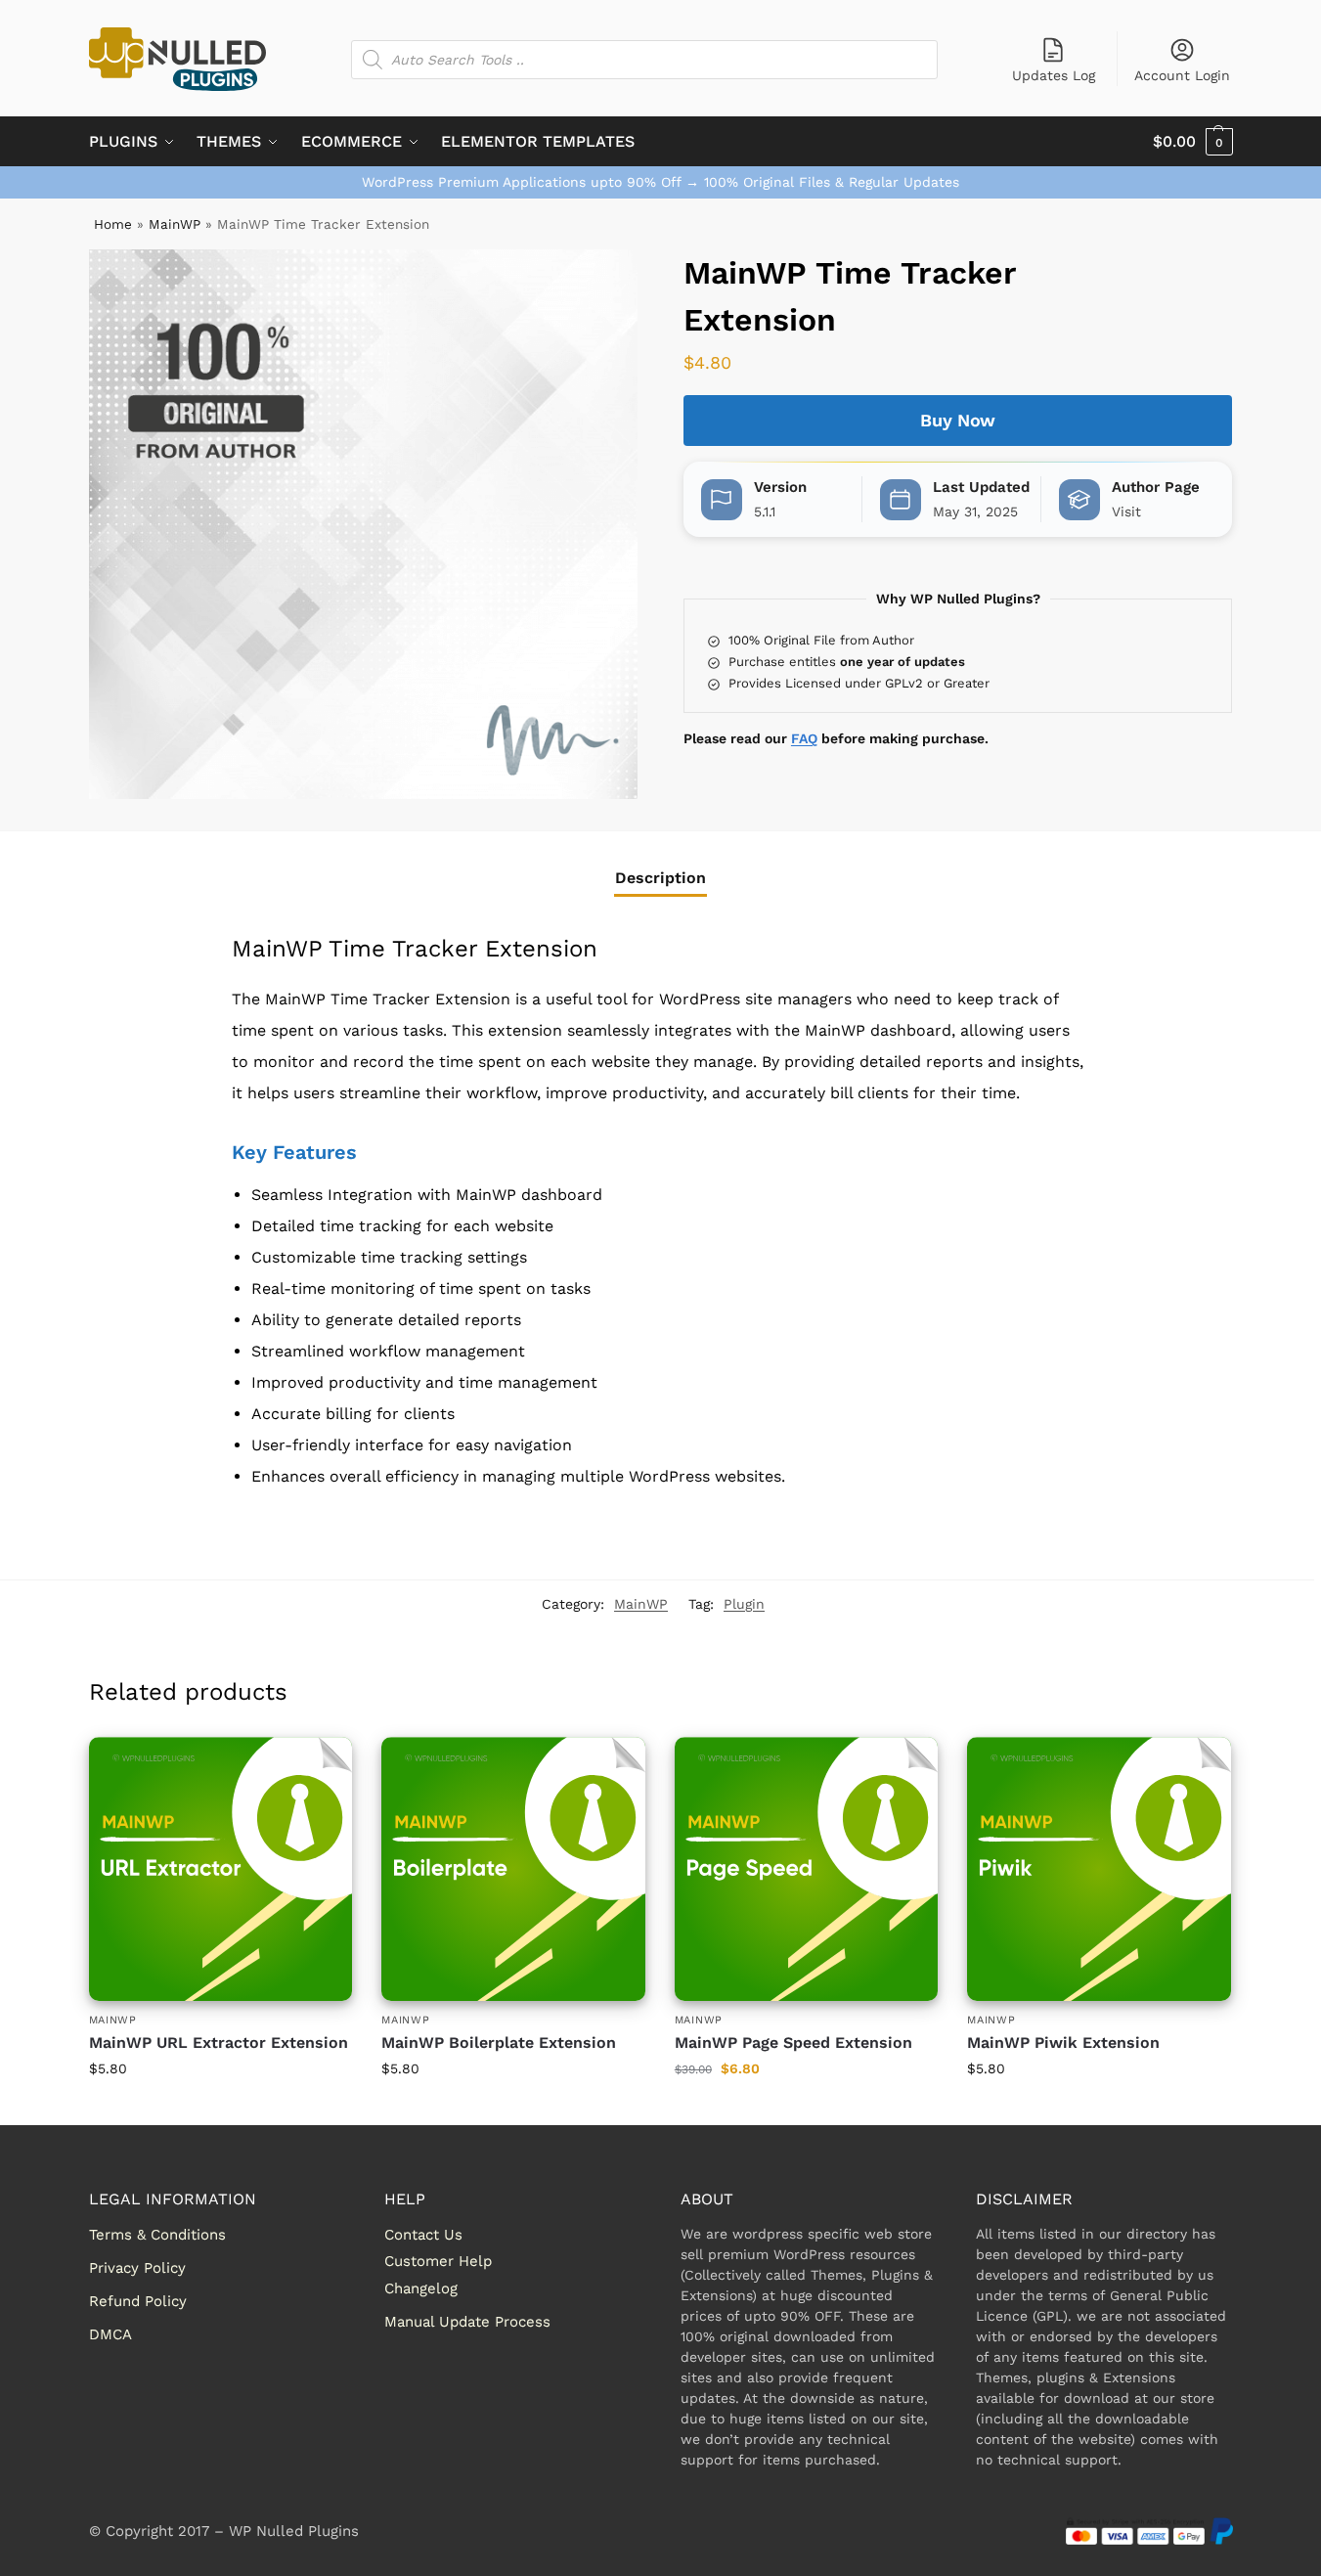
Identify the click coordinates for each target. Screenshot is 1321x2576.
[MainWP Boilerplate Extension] (513, 1869)
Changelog (421, 2288)
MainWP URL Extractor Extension (219, 2043)
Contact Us (423, 2235)
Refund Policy (138, 2301)
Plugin (744, 1604)
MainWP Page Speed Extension (793, 2043)
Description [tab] (660, 878)
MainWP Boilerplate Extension (499, 2043)
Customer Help (438, 2261)
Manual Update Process (467, 2322)
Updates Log (1054, 75)
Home (113, 224)
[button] (1193, 142)
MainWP (175, 224)
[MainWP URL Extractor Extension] (221, 1869)
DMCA (110, 2334)
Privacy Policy (137, 2268)
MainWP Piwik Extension (1063, 2043)
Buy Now (958, 420)
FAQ (804, 738)
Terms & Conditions (157, 2235)
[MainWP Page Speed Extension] (807, 1869)
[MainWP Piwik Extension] (1099, 1869)
